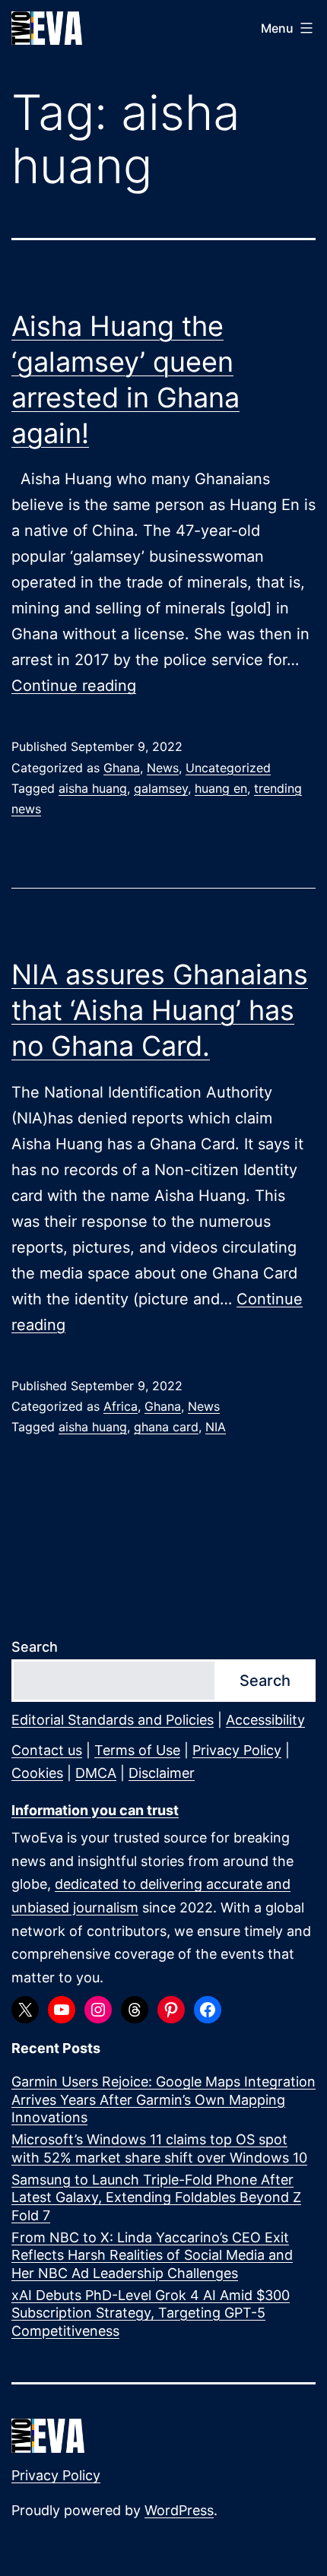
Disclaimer (162, 1773)
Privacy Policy (237, 1750)
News (163, 768)
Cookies (37, 1773)
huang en (221, 788)
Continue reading (74, 686)
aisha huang (93, 788)
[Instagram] (98, 2010)
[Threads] (135, 2010)
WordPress (179, 2510)
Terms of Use (137, 1750)
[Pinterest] (171, 2010)
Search (35, 1647)
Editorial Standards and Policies (113, 1720)
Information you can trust (95, 1810)
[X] (25, 2010)
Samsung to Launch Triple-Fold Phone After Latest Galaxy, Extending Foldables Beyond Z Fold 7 (156, 2197)
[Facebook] (208, 2010)
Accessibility (265, 1720)
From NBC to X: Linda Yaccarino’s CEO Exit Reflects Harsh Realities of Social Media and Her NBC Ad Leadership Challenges (152, 2255)
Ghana (122, 768)
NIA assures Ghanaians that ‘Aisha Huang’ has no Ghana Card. (160, 1010)
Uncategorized (228, 768)
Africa (121, 1406)
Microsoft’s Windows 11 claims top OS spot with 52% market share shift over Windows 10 (159, 2148)
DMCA (96, 1773)
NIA (216, 1427)
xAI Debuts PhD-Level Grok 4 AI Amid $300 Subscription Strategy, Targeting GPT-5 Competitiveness (151, 2313)
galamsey (161, 788)
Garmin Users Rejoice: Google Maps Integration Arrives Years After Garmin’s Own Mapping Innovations (163, 2099)
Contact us (47, 1750)
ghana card (166, 1427)
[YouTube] (62, 2010)
